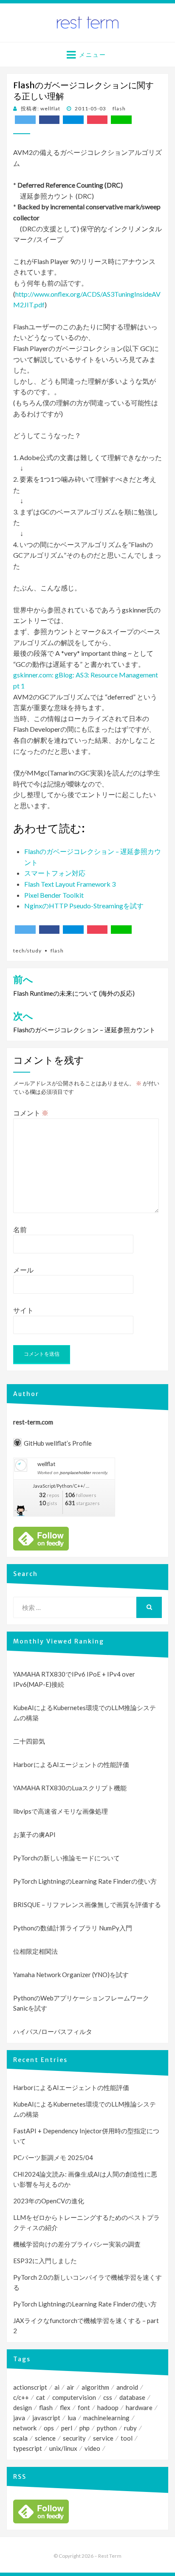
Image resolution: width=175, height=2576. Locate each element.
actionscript (30, 2387)
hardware (139, 2407)
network (25, 2428)
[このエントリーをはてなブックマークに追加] (73, 120)
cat (41, 2397)
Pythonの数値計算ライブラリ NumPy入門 (73, 1928)
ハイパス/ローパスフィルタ (53, 2031)
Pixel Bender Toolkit (54, 895)
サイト (23, 1310)
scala (20, 2438)
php (85, 2428)
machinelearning (106, 2418)
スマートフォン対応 (55, 873)
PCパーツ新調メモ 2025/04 (53, 2157)
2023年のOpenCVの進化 (49, 2201)
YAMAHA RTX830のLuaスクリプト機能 (70, 1788)
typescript (28, 2448)
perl (67, 2428)
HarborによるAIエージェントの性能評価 (71, 1764)
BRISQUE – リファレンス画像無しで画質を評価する (87, 1905)
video (92, 2448)
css (108, 2397)
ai (57, 2387)
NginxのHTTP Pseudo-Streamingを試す (84, 906)
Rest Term (110, 2556)
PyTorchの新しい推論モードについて (66, 1858)
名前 (20, 1229)
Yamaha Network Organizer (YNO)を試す (71, 1975)
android (127, 2387)
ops (49, 2428)
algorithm (95, 2387)
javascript (46, 2418)
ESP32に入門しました (45, 2261)
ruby (130, 2428)
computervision (74, 2397)
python (107, 2428)
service (103, 2438)
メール (23, 1270)
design (23, 2407)
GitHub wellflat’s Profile (58, 1443)
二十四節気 (29, 1741)
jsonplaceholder (75, 1473)
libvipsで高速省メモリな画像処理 (61, 1811)
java (19, 2418)
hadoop (108, 2407)
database (132, 2397)
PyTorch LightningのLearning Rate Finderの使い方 (85, 1881)
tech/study (27, 951)
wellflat (46, 1464)
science (45, 2438)
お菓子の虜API (34, 1834)
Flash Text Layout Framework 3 (70, 884)
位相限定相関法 (35, 1951)
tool (127, 2438)
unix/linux (63, 2448)
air (71, 2387)
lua (72, 2418)
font (84, 2407)
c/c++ (21, 2397)
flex (65, 2407)
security (74, 2438)
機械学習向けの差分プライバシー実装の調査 (77, 2244)
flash (119, 108)
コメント (31, 1113)
